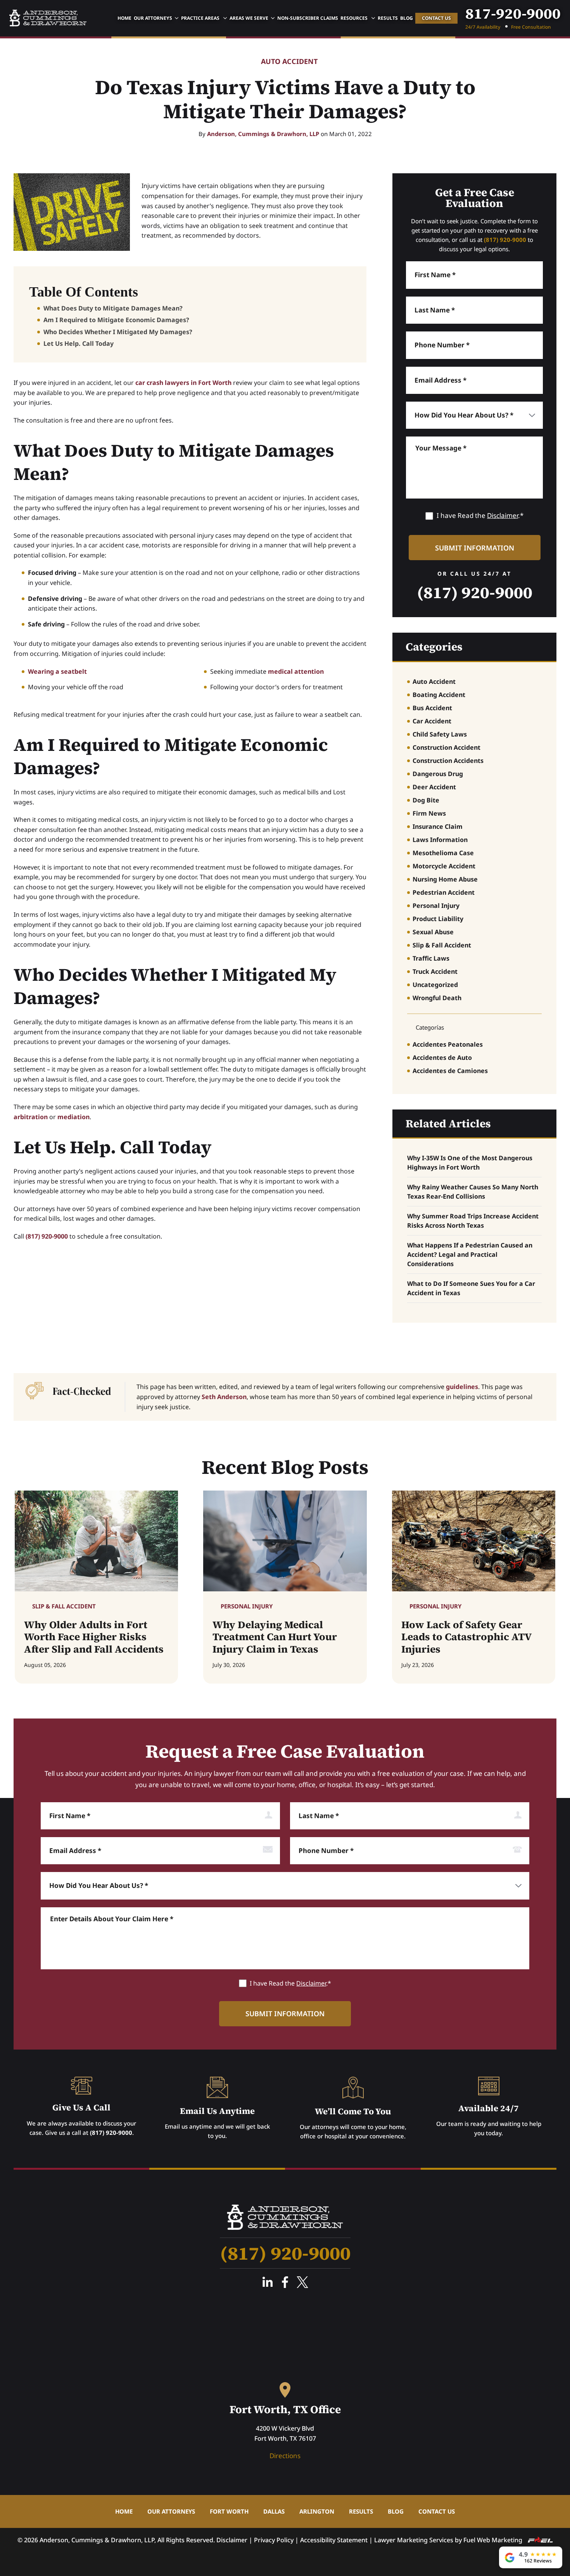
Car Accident (432, 721)
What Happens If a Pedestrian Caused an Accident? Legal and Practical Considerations (470, 1254)
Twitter (302, 2282)
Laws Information (440, 840)
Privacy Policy (274, 2540)
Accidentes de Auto (442, 1058)
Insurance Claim (438, 826)
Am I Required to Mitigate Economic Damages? (116, 320)
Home (124, 18)
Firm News (429, 813)
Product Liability (438, 919)
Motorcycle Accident (444, 866)
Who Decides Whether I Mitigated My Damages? (118, 332)
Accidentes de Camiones (450, 1071)
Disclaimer (503, 515)
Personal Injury (436, 906)
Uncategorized (435, 985)
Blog (407, 18)
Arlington (317, 2511)
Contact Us (436, 18)
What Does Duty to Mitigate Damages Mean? (113, 308)
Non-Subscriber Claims (308, 18)
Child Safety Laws (440, 734)
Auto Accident (289, 62)
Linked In (268, 2282)
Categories (434, 647)
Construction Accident (446, 747)
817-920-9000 (513, 14)
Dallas (274, 2511)
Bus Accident (432, 708)
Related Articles (448, 1123)
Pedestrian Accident (444, 892)
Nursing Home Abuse (445, 879)
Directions (285, 2456)
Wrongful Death (437, 998)
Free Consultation (531, 27)
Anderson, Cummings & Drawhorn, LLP (263, 134)
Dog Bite (426, 800)
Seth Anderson (224, 1397)
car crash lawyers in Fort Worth (183, 383)
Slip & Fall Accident (442, 945)
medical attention (296, 671)
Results (388, 18)
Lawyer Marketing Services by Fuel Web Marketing (449, 2540)
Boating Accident (439, 695)
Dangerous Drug (438, 774)
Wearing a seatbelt (57, 671)
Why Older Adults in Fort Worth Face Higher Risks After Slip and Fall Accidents (94, 1637)
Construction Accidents (448, 761)
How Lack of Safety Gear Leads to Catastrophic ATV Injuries (466, 1637)
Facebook (285, 2282)
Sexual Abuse (433, 932)
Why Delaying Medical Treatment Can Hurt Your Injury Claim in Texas (275, 1637)
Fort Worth (229, 2511)
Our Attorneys (153, 18)
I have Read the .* (480, 515)
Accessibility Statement (334, 2540)
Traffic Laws (431, 958)
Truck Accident (435, 971)
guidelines (462, 1387)
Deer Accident (434, 787)
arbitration (31, 1117)
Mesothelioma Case (443, 853)
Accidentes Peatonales (448, 1044)
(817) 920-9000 (47, 1236)
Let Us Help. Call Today (79, 343)
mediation (73, 1117)
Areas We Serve (249, 18)
